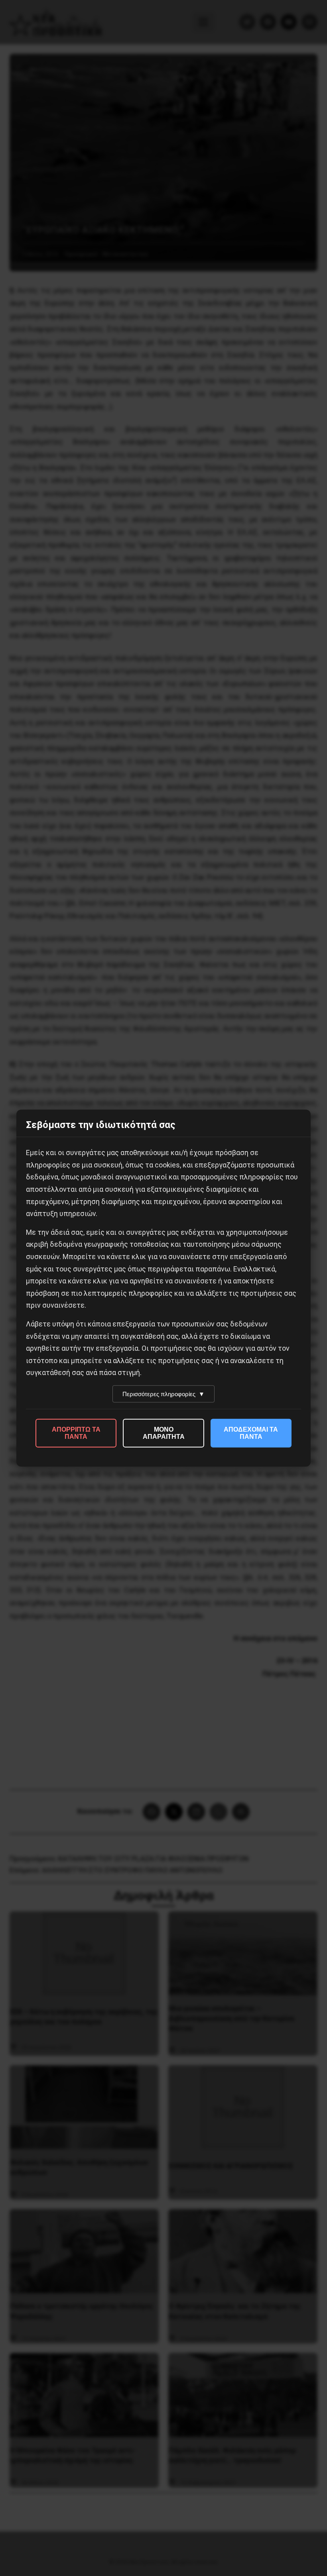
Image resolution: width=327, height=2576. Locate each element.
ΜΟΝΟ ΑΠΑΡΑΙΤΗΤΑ (164, 1433)
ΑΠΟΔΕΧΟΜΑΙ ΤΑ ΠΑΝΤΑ (251, 1433)
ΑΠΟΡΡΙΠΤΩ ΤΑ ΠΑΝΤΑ (76, 1433)
